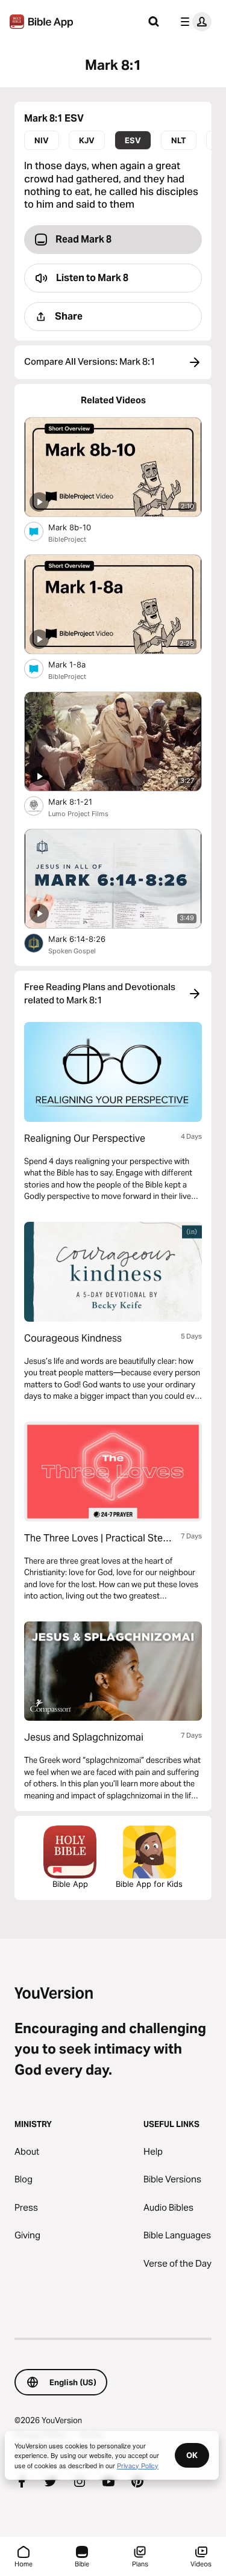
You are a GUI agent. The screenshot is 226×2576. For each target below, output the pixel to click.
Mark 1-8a (77, 664)
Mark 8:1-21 (80, 801)
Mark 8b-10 (80, 527)
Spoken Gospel (72, 951)
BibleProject (67, 539)
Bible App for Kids (149, 1884)
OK (192, 2455)
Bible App (70, 1884)
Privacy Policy (138, 2465)
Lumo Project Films (78, 814)
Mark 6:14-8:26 (87, 939)
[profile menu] (193, 22)
